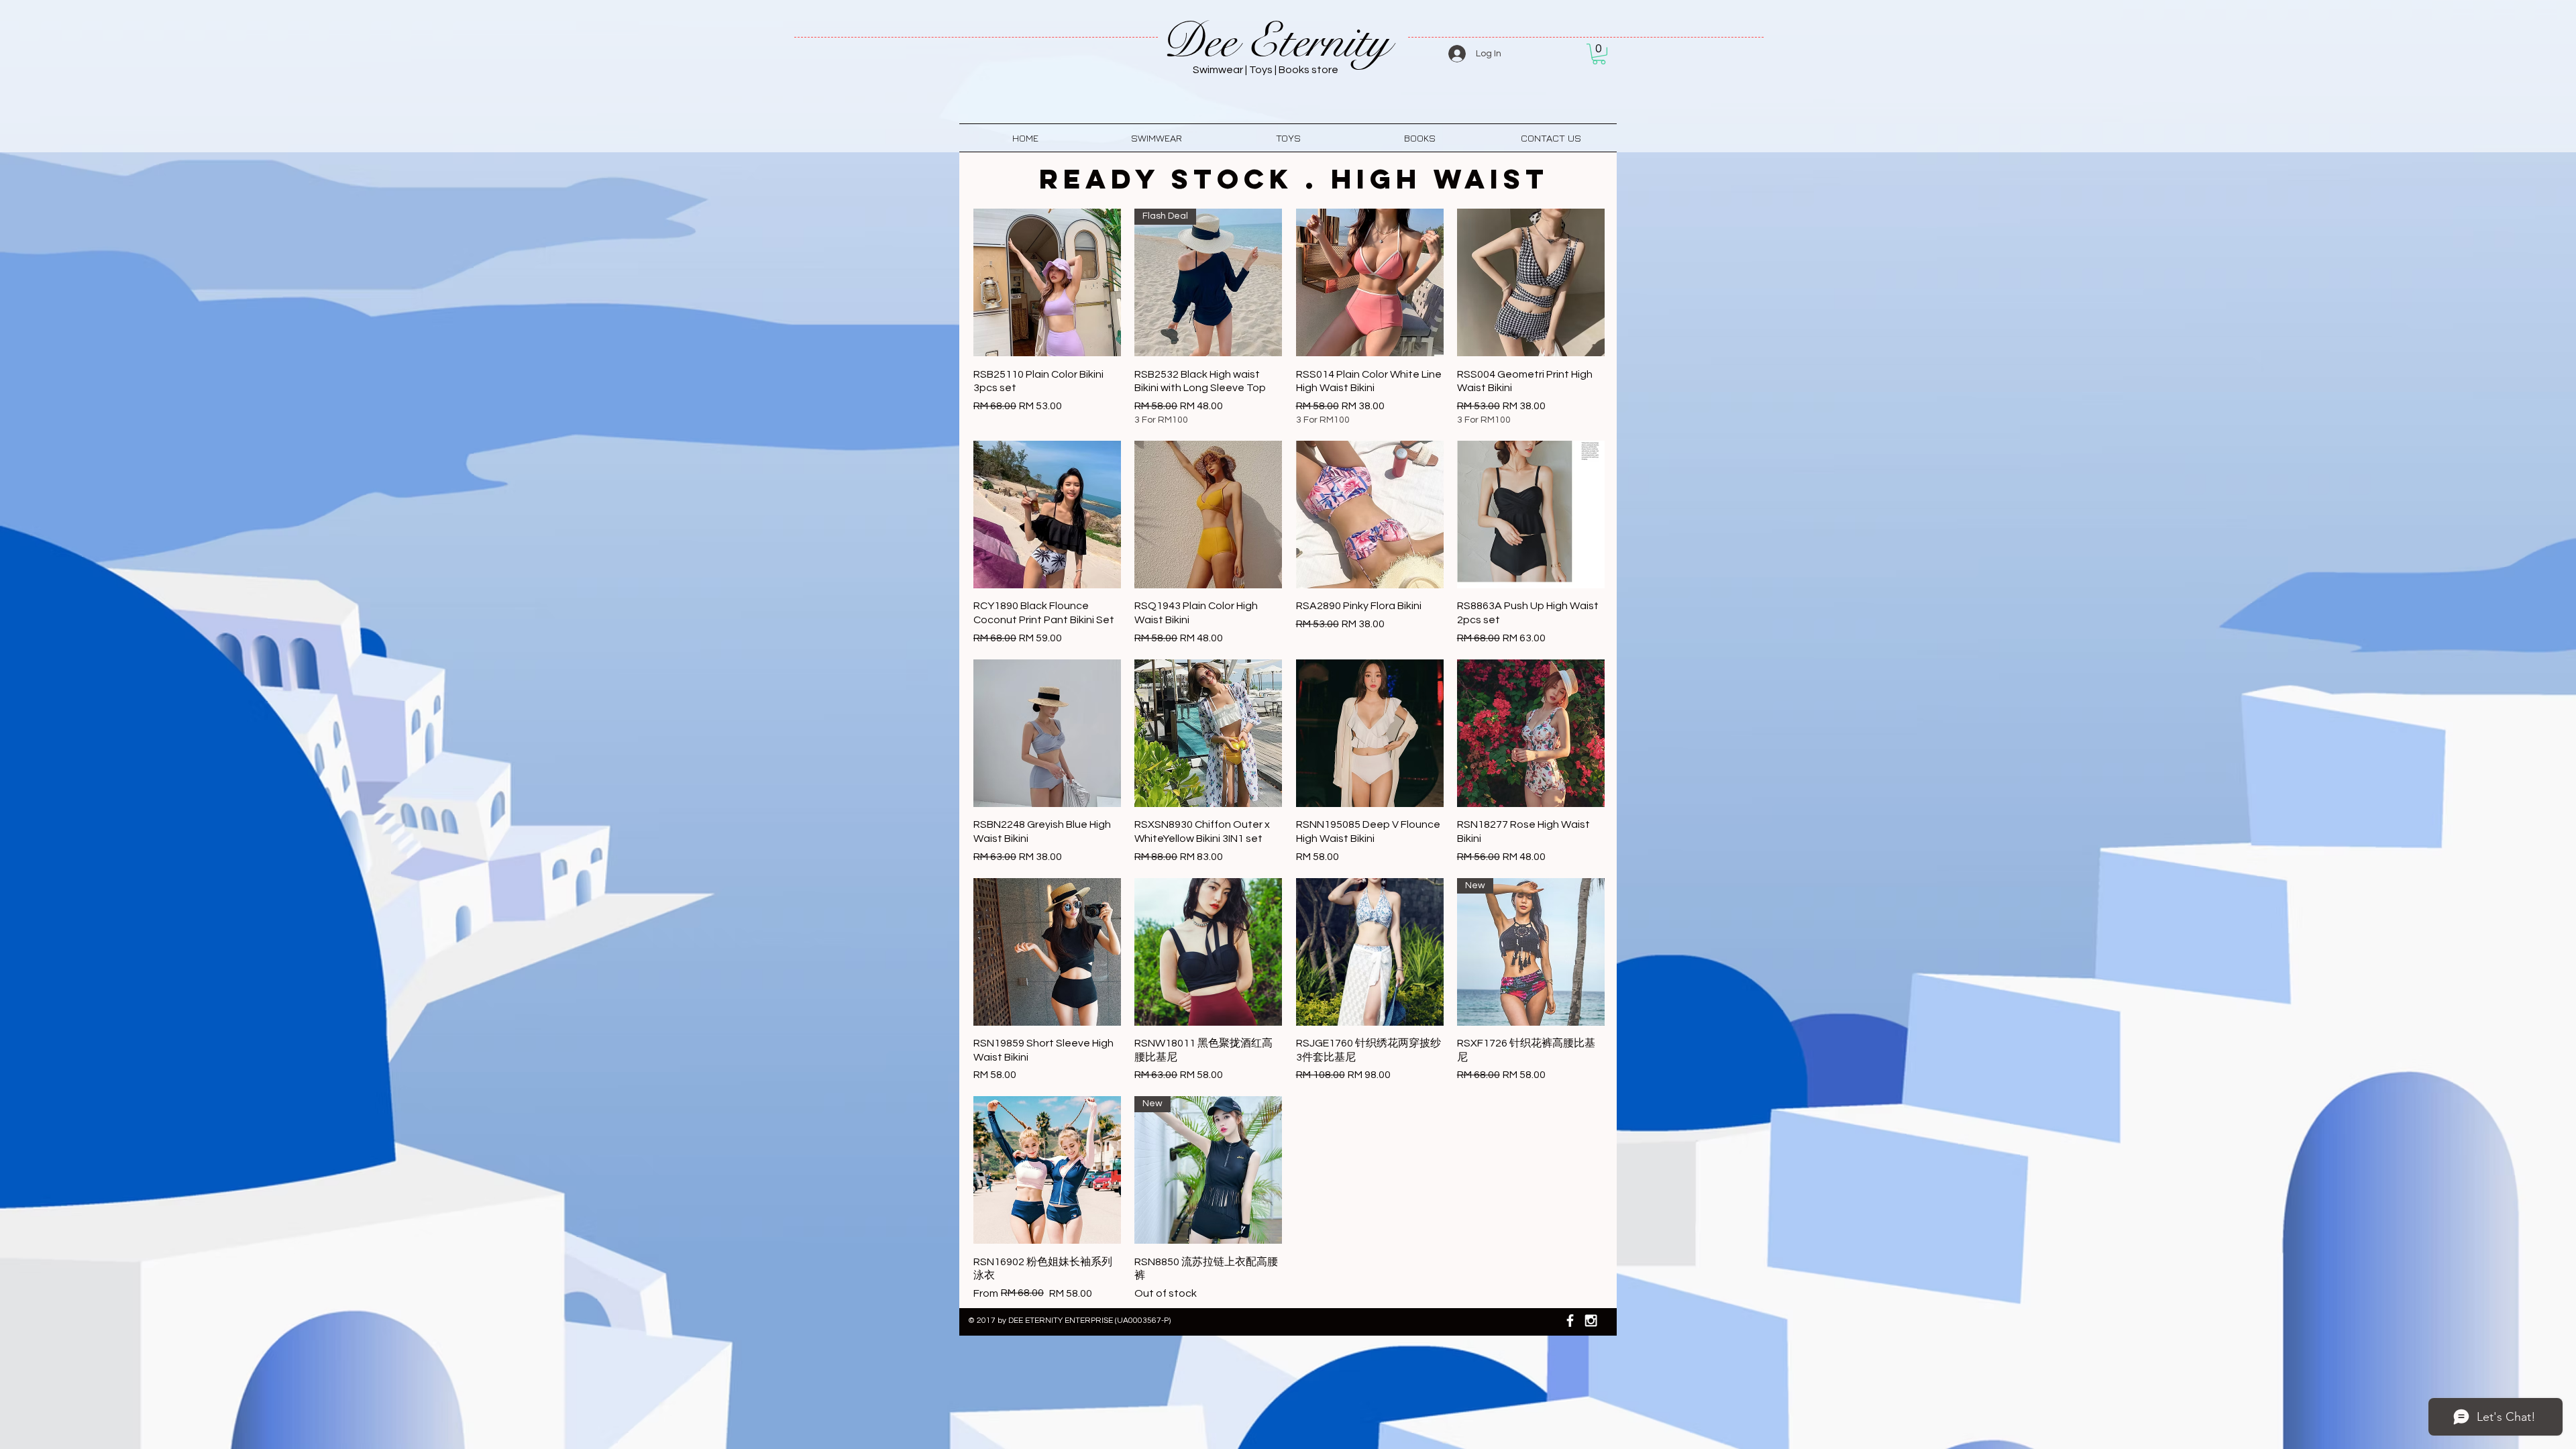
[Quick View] (1047, 282)
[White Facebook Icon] (1570, 1321)
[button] (1599, 54)
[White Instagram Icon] (1591, 1321)
